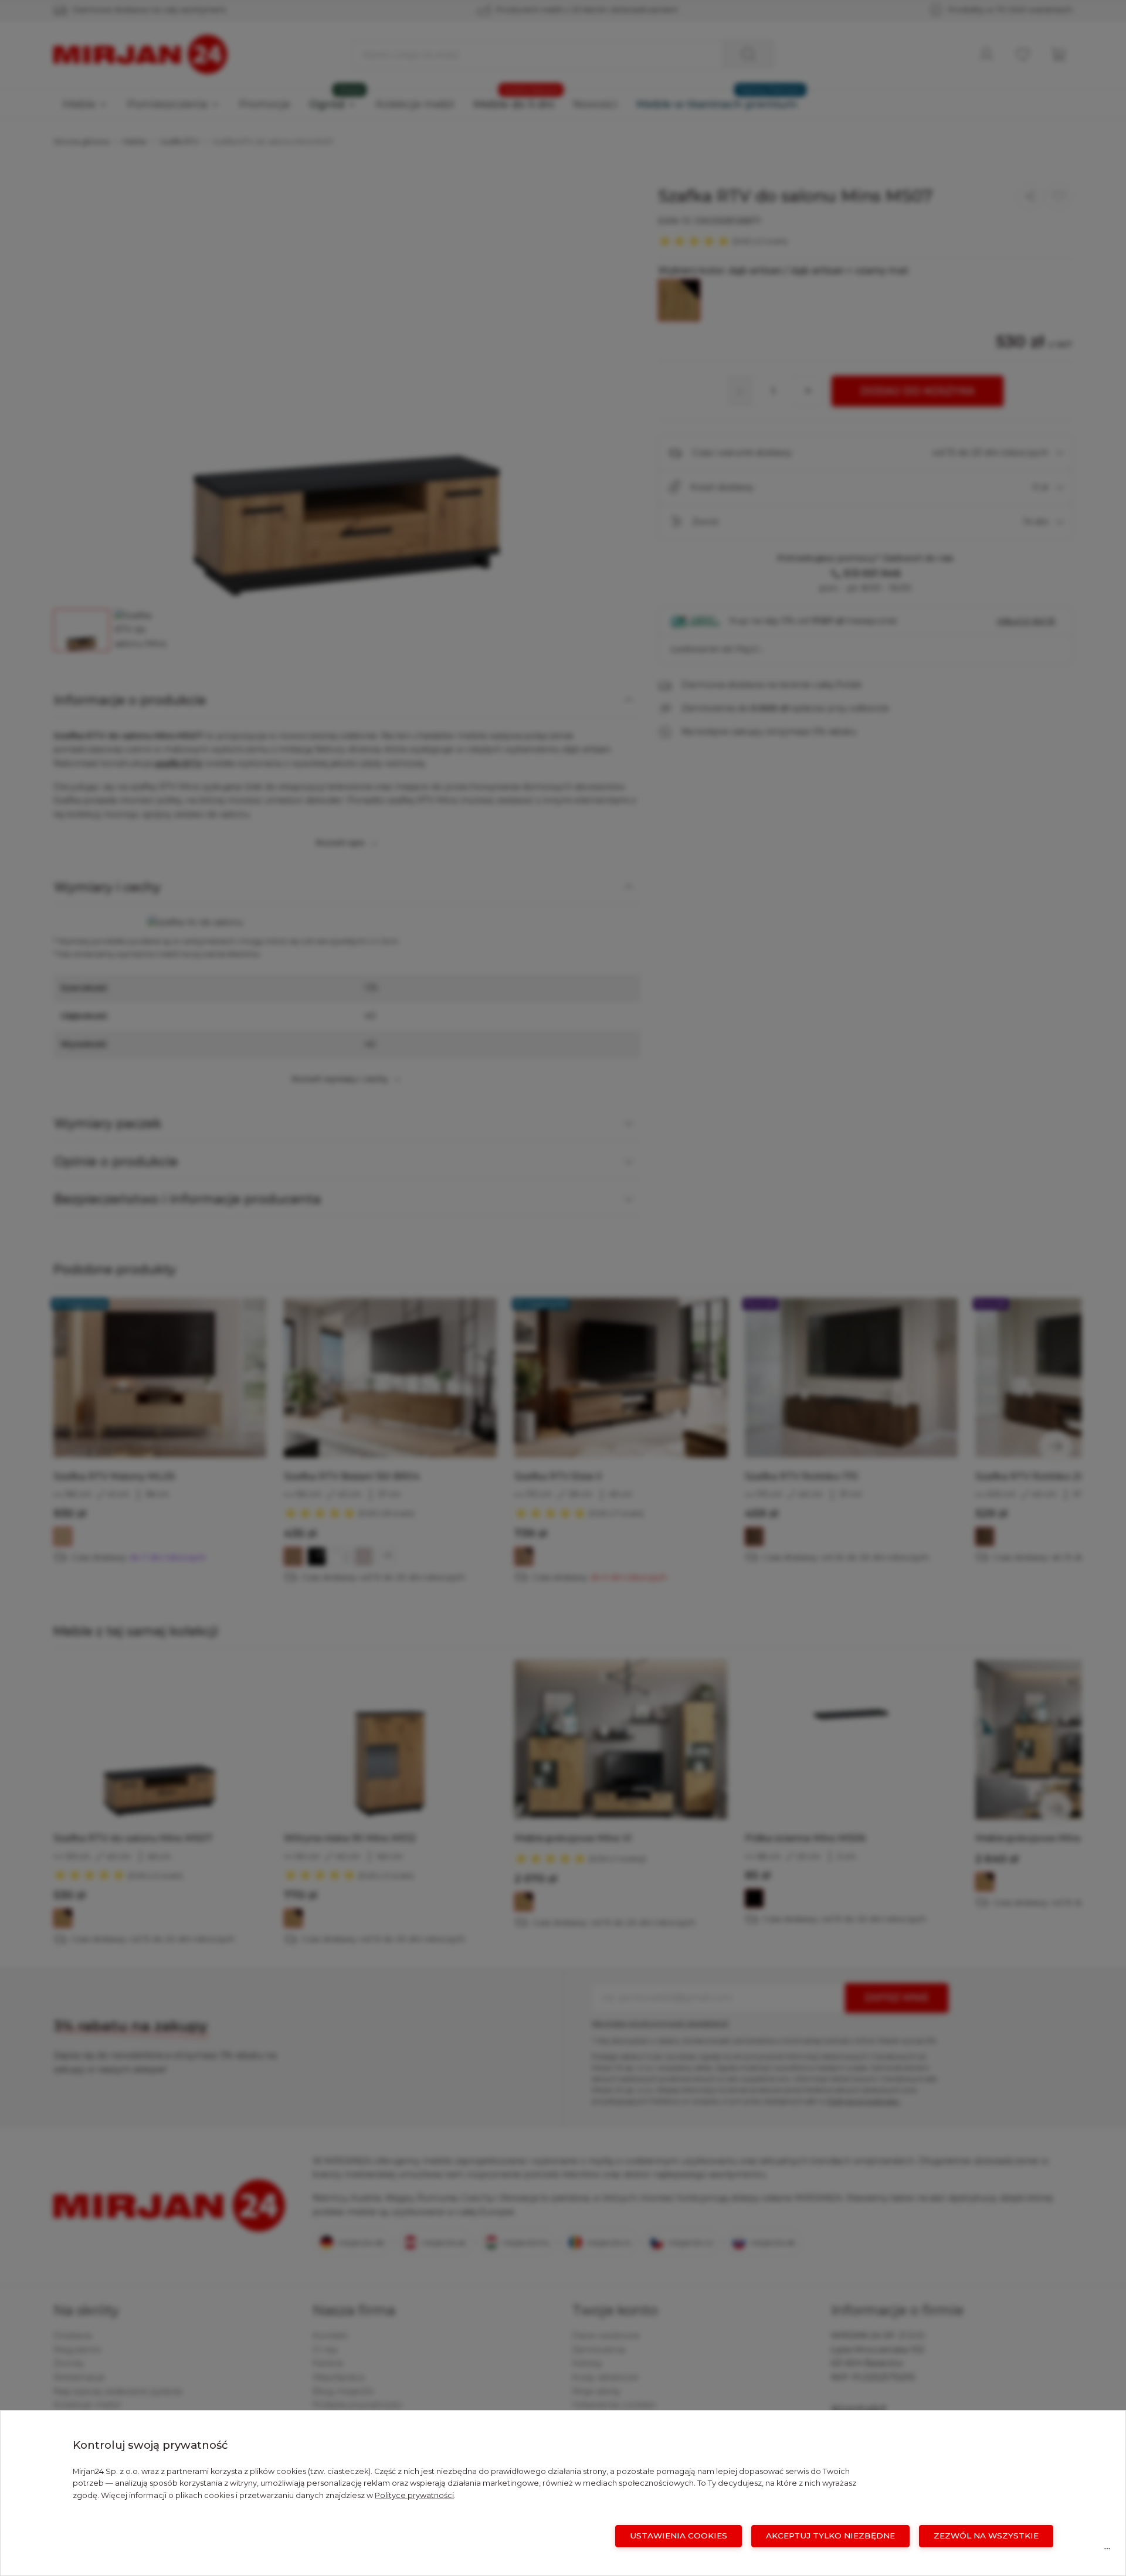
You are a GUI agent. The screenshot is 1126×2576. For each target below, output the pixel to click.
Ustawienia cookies (679, 2536)
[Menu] (1107, 2551)
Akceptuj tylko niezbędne (830, 2536)
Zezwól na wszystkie (986, 2536)
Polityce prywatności (414, 2495)
